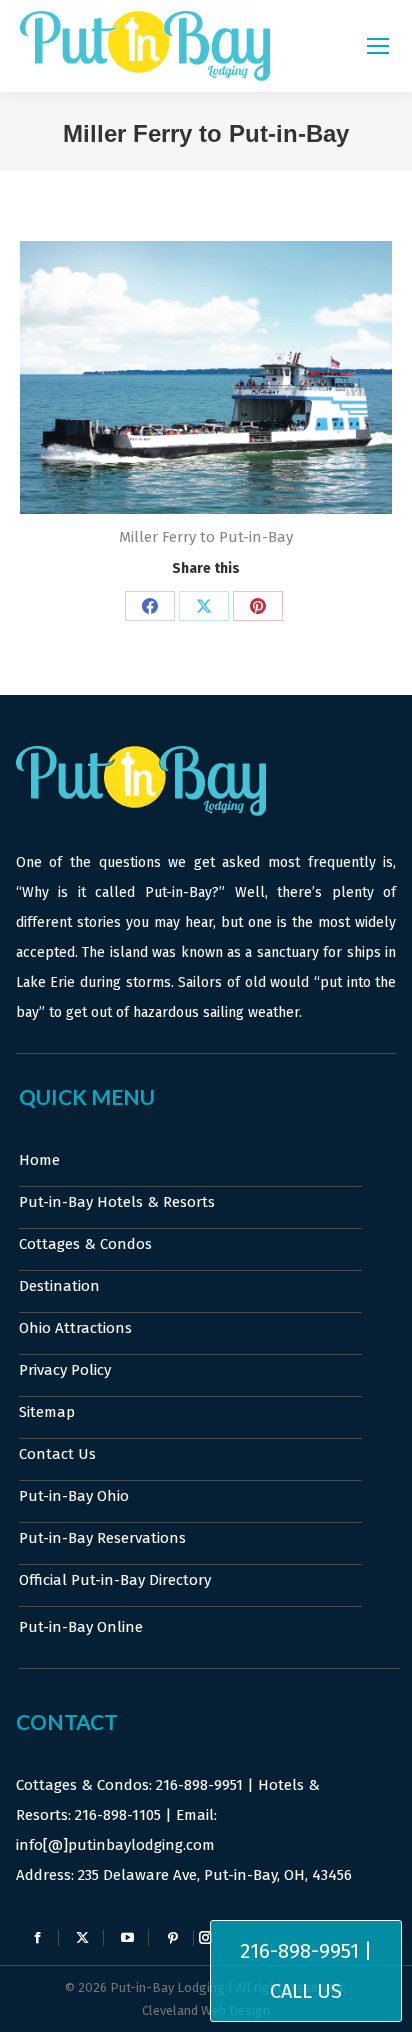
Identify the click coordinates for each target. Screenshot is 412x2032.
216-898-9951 (199, 1785)
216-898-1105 (118, 1815)
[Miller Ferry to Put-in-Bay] (206, 377)
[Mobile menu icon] (378, 46)
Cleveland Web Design (206, 2010)
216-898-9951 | (306, 1951)
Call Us (306, 1991)
